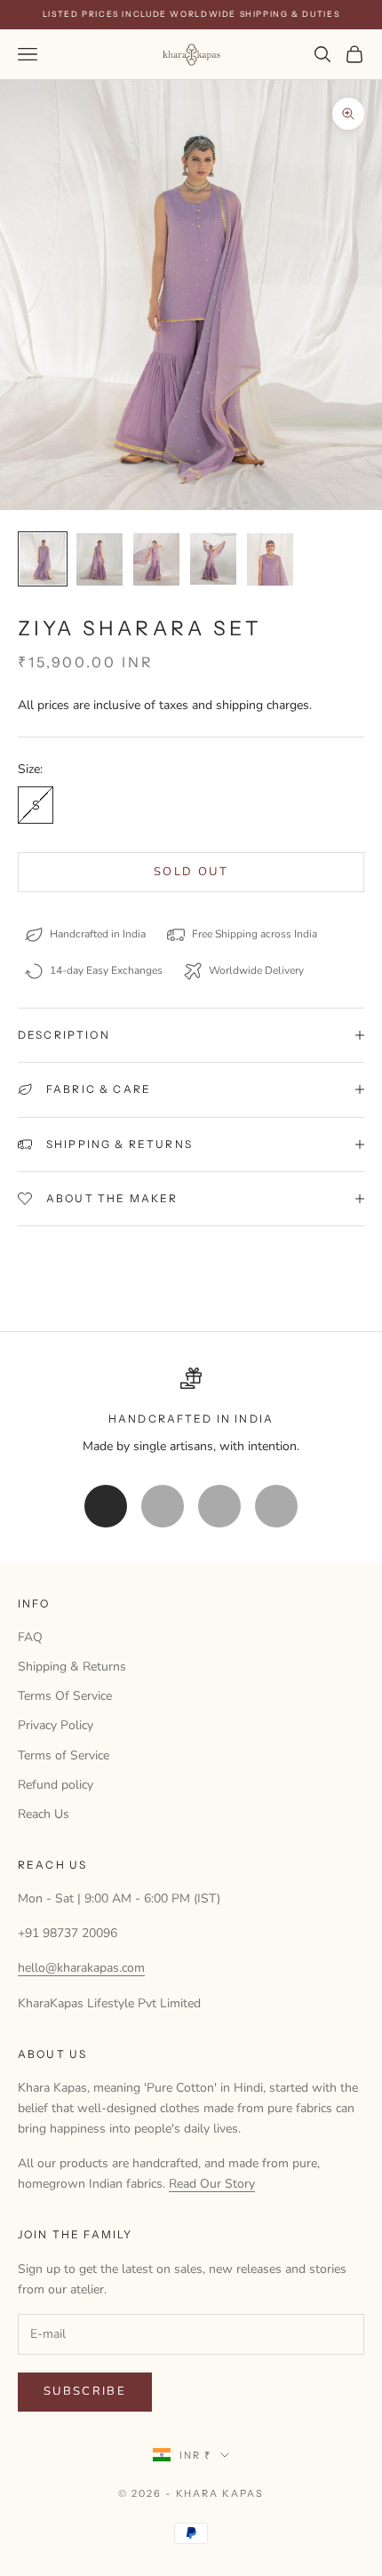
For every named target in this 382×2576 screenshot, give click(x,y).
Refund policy (56, 1785)
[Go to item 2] (99, 559)
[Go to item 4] (213, 559)
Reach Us (44, 1814)
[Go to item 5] (270, 559)
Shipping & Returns (72, 1667)
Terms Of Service (65, 1696)
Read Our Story (212, 2184)
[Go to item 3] (156, 559)
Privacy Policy (56, 1725)
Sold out (191, 872)
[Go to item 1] (43, 559)
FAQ (30, 1637)
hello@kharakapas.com (81, 1968)
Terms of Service (64, 1755)
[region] (191, 1412)
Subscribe (85, 2391)
